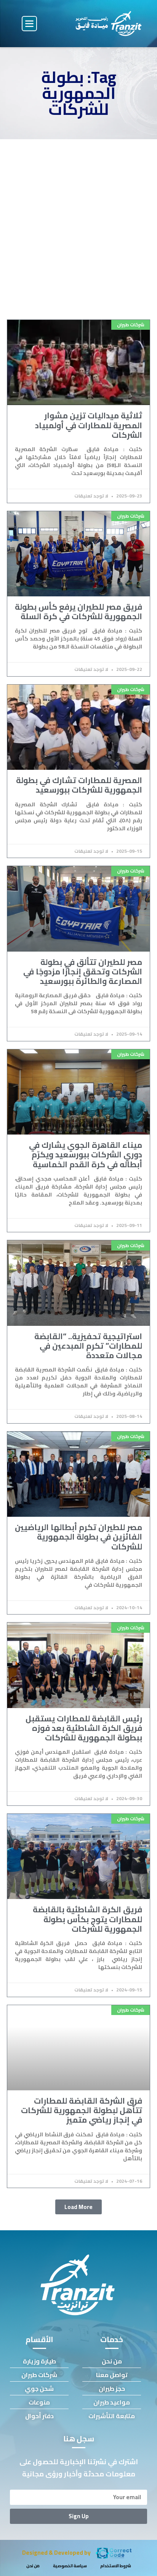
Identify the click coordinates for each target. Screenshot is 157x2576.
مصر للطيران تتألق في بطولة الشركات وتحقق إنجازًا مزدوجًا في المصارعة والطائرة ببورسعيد (83, 972)
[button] (29, 24)
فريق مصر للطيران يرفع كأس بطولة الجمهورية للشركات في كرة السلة (78, 612)
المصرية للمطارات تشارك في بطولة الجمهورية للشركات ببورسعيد (79, 785)
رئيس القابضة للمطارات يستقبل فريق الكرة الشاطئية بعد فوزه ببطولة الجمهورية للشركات (84, 1728)
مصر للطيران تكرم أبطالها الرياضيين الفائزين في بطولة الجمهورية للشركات (78, 1537)
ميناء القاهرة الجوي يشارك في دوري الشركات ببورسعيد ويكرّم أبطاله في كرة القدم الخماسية (86, 1155)
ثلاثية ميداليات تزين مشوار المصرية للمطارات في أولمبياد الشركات (89, 425)
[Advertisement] (78, 221)
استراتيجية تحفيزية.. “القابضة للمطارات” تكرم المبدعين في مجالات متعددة (88, 1346)
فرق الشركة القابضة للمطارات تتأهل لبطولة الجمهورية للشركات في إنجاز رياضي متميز (82, 2110)
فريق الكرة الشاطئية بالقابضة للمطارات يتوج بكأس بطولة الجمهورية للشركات (87, 1919)
